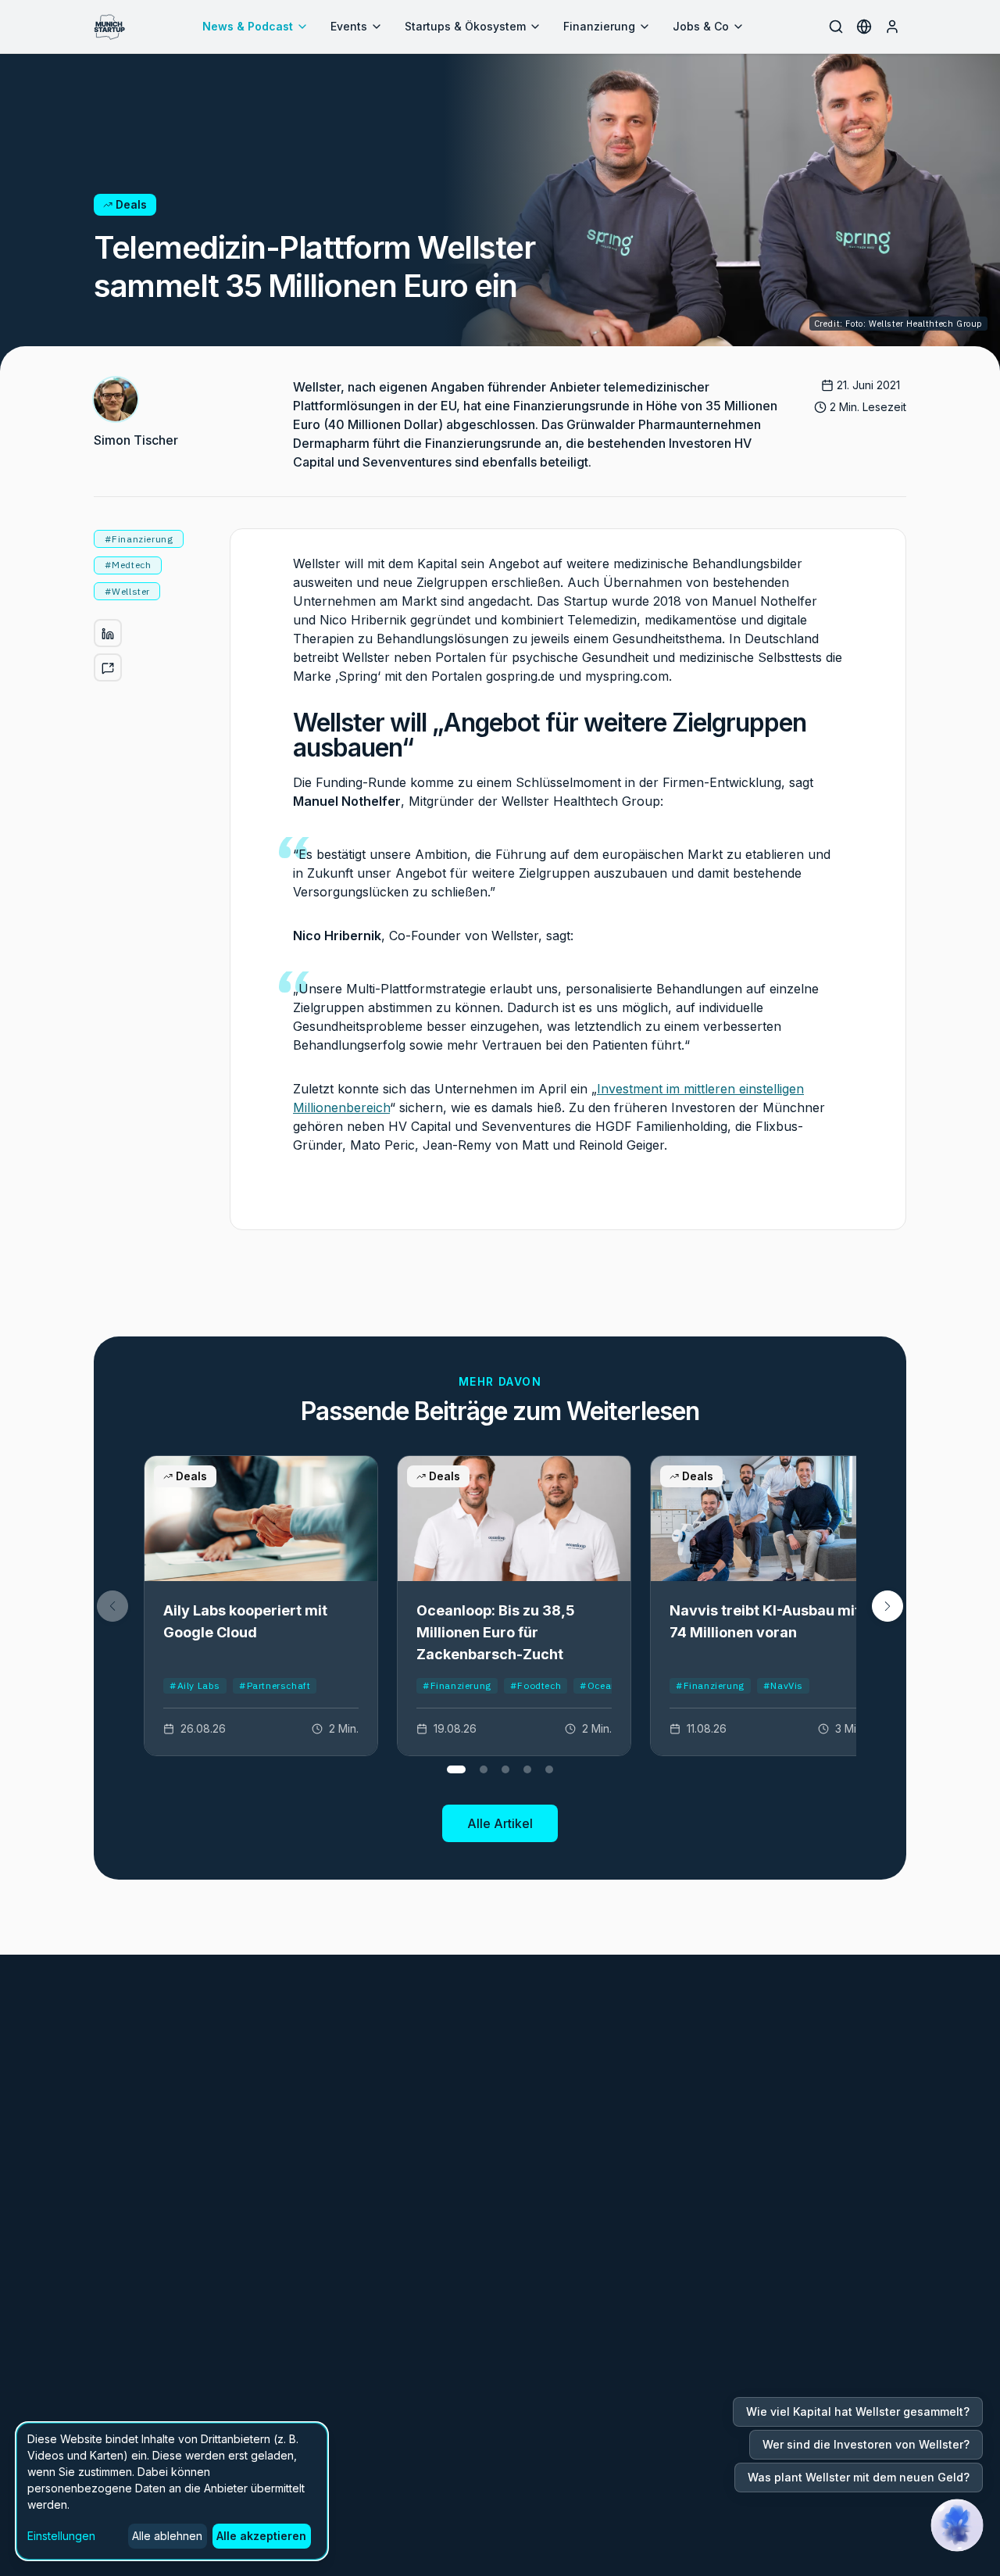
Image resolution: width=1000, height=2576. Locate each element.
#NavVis (783, 1685)
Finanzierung (599, 26)
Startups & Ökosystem (465, 26)
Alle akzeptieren (261, 2536)
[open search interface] (836, 27)
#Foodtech (536, 1685)
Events (349, 26)
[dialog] (172, 2491)
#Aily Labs (195, 1685)
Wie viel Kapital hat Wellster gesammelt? (858, 2411)
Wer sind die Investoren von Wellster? (866, 2444)
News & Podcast (248, 26)
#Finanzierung (457, 1685)
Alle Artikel (500, 1823)
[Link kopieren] (108, 668)
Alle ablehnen (167, 2536)
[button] (887, 1606)
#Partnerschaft (275, 1685)
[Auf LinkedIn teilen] (108, 634)
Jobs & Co (701, 26)
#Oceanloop (609, 1685)
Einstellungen (61, 2536)
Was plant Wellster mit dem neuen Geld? (859, 2477)
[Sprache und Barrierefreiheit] (864, 27)
